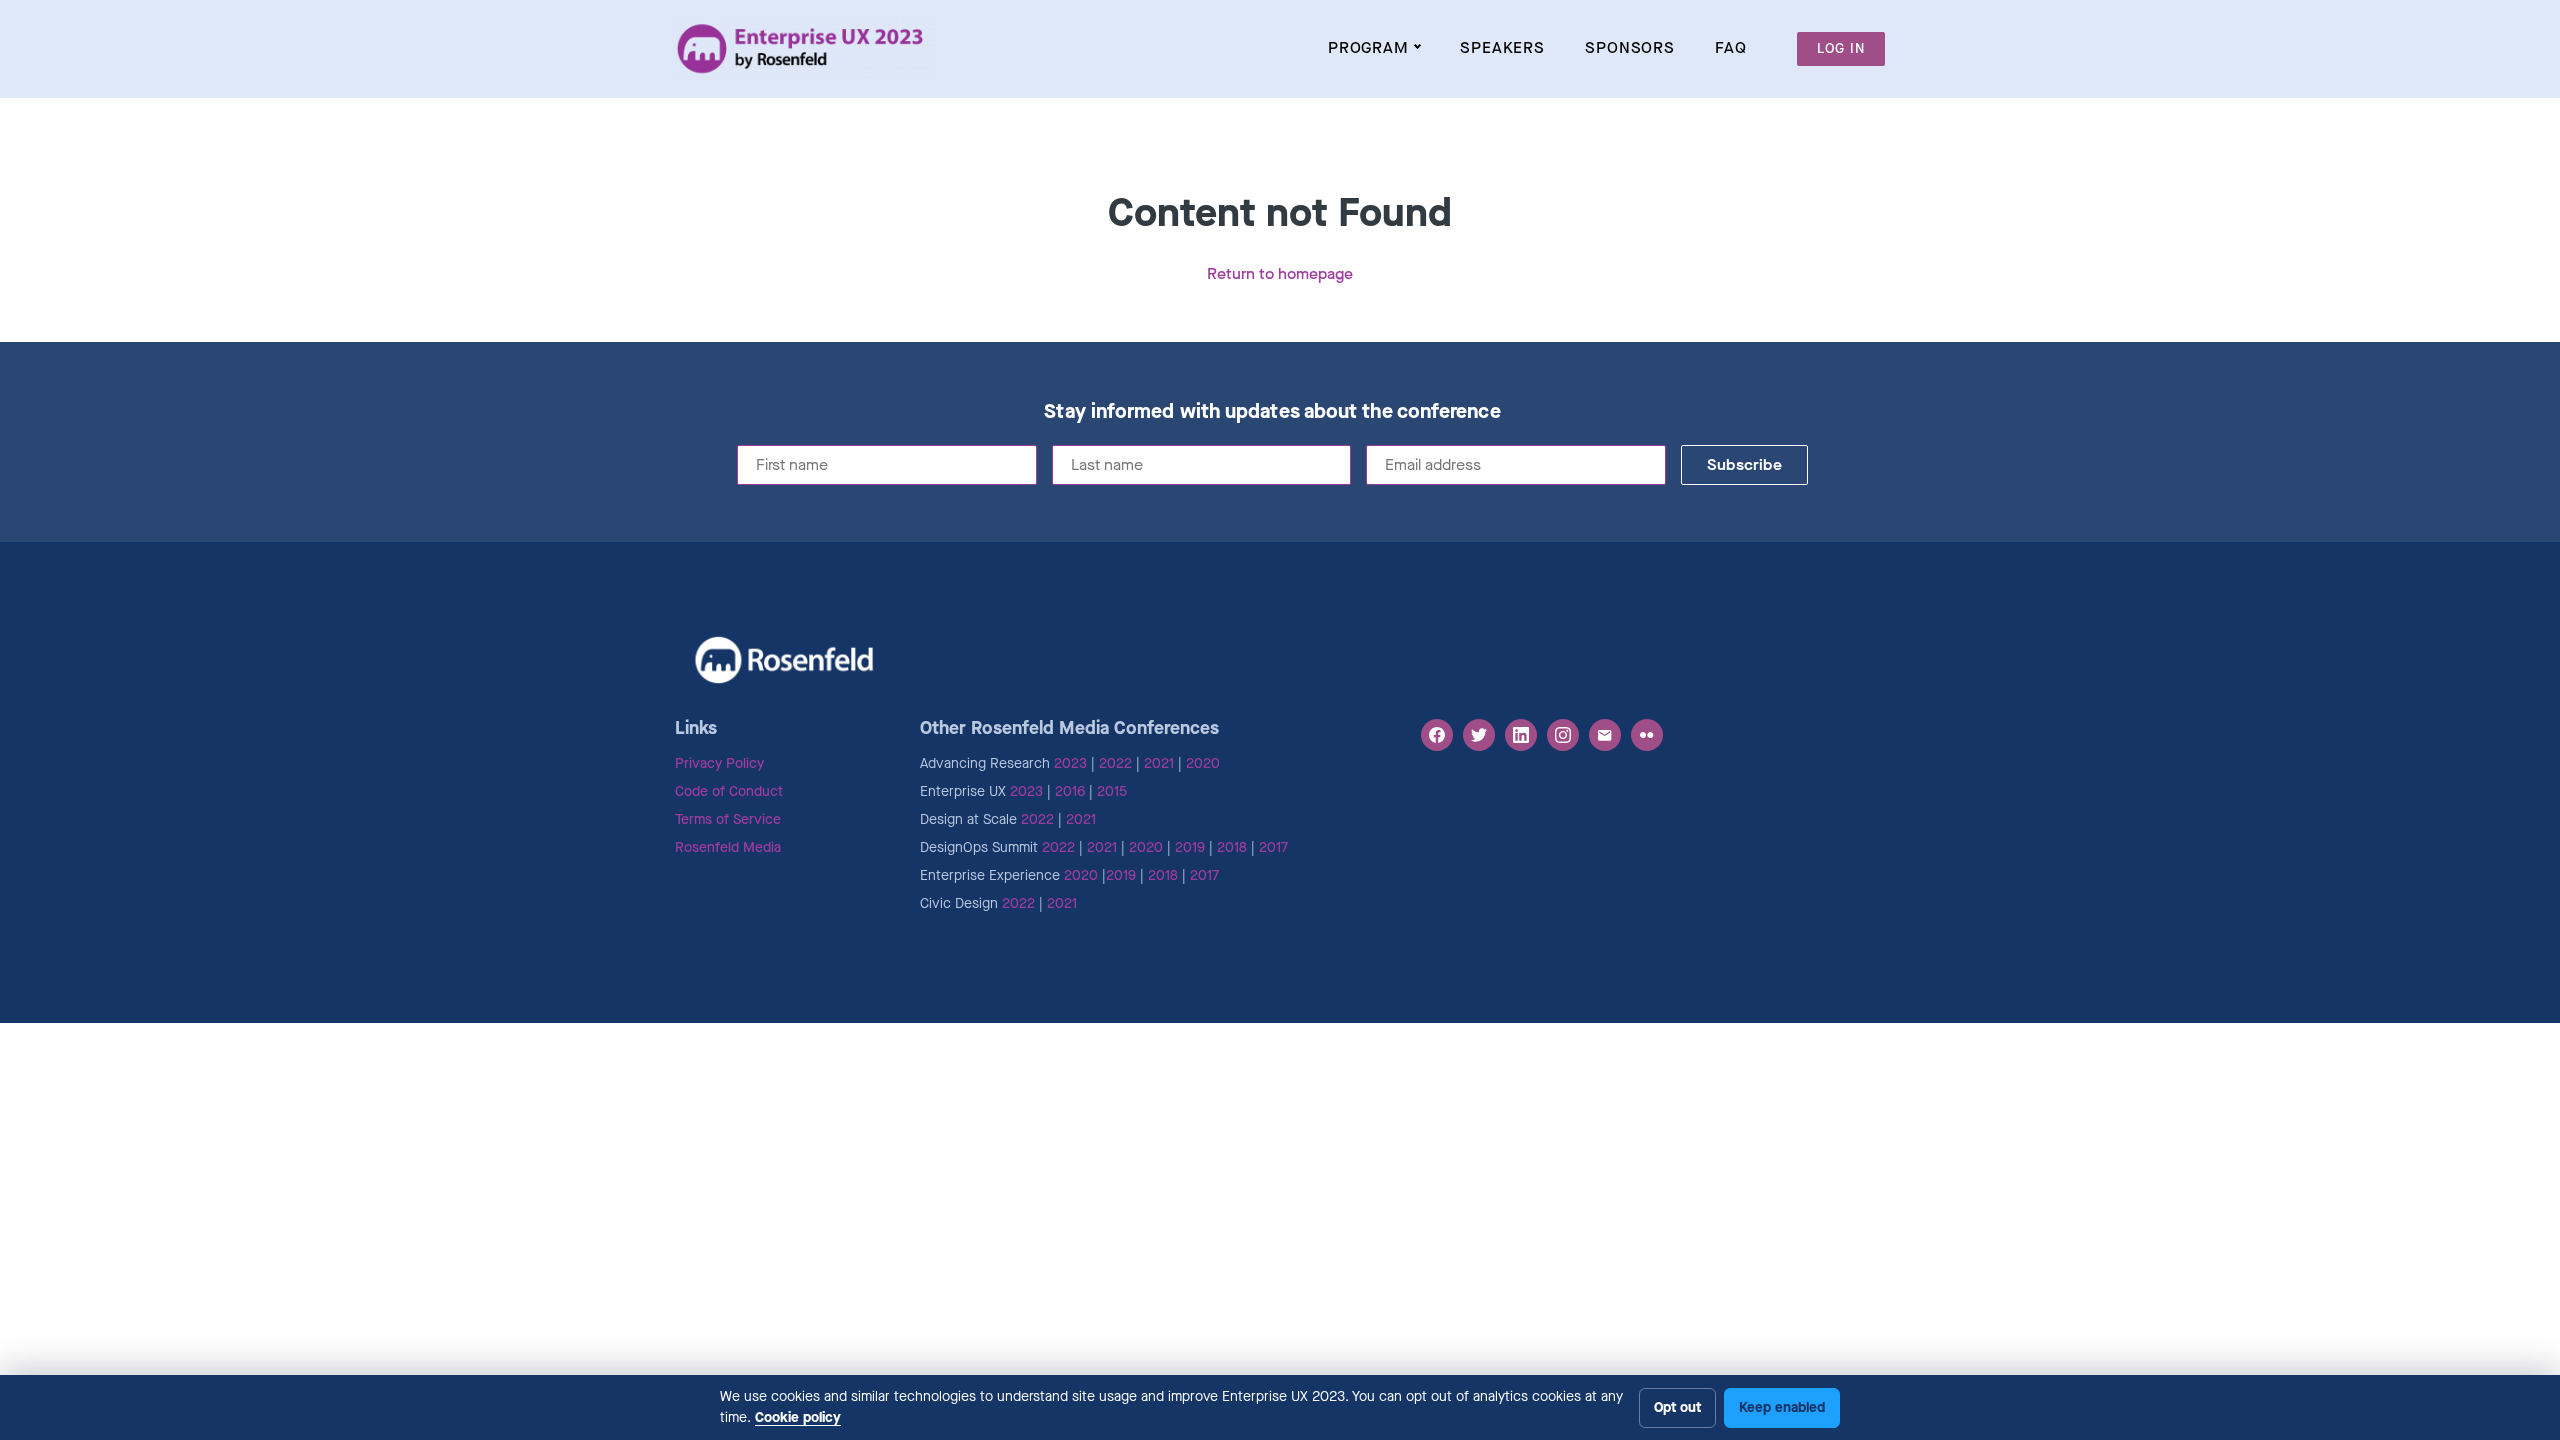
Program (1368, 47)
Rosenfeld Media (728, 847)
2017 (1273, 847)
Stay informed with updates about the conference (1272, 412)
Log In (1841, 48)
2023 (1070, 763)
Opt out (1677, 1407)
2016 (1070, 791)
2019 (1190, 847)
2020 (1203, 763)
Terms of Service (728, 819)
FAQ (1731, 47)
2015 (1112, 791)
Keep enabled (1782, 1407)
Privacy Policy (719, 763)
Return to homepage (1280, 273)
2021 (1159, 763)
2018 (1232, 847)
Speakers (1502, 47)
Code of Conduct (729, 791)
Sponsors (1630, 47)
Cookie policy (798, 1417)
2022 (1115, 763)
